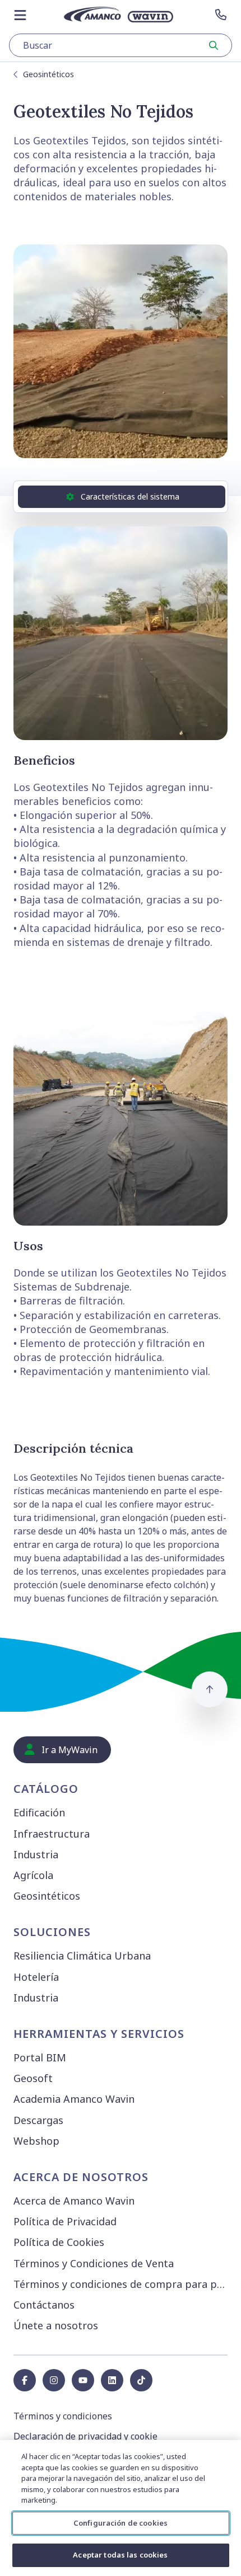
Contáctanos (44, 2305)
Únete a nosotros (56, 2325)
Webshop (36, 2141)
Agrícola (33, 1875)
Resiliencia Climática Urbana (82, 1956)
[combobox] (121, 45)
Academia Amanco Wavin (74, 2099)
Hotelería (36, 1977)
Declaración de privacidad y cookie (85, 2436)
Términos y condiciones (63, 2416)
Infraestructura (52, 1834)
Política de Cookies (59, 2242)
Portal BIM (40, 2057)
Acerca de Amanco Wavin (74, 2201)
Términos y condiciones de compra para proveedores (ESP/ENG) (123, 2284)
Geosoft (33, 2078)
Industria (36, 1854)
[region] (121, 2508)
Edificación (39, 1812)
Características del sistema (130, 496)
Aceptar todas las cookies (120, 2555)
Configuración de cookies (121, 2523)
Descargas (38, 2120)
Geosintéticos (48, 74)
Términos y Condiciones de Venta (94, 2263)
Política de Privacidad (65, 2221)
